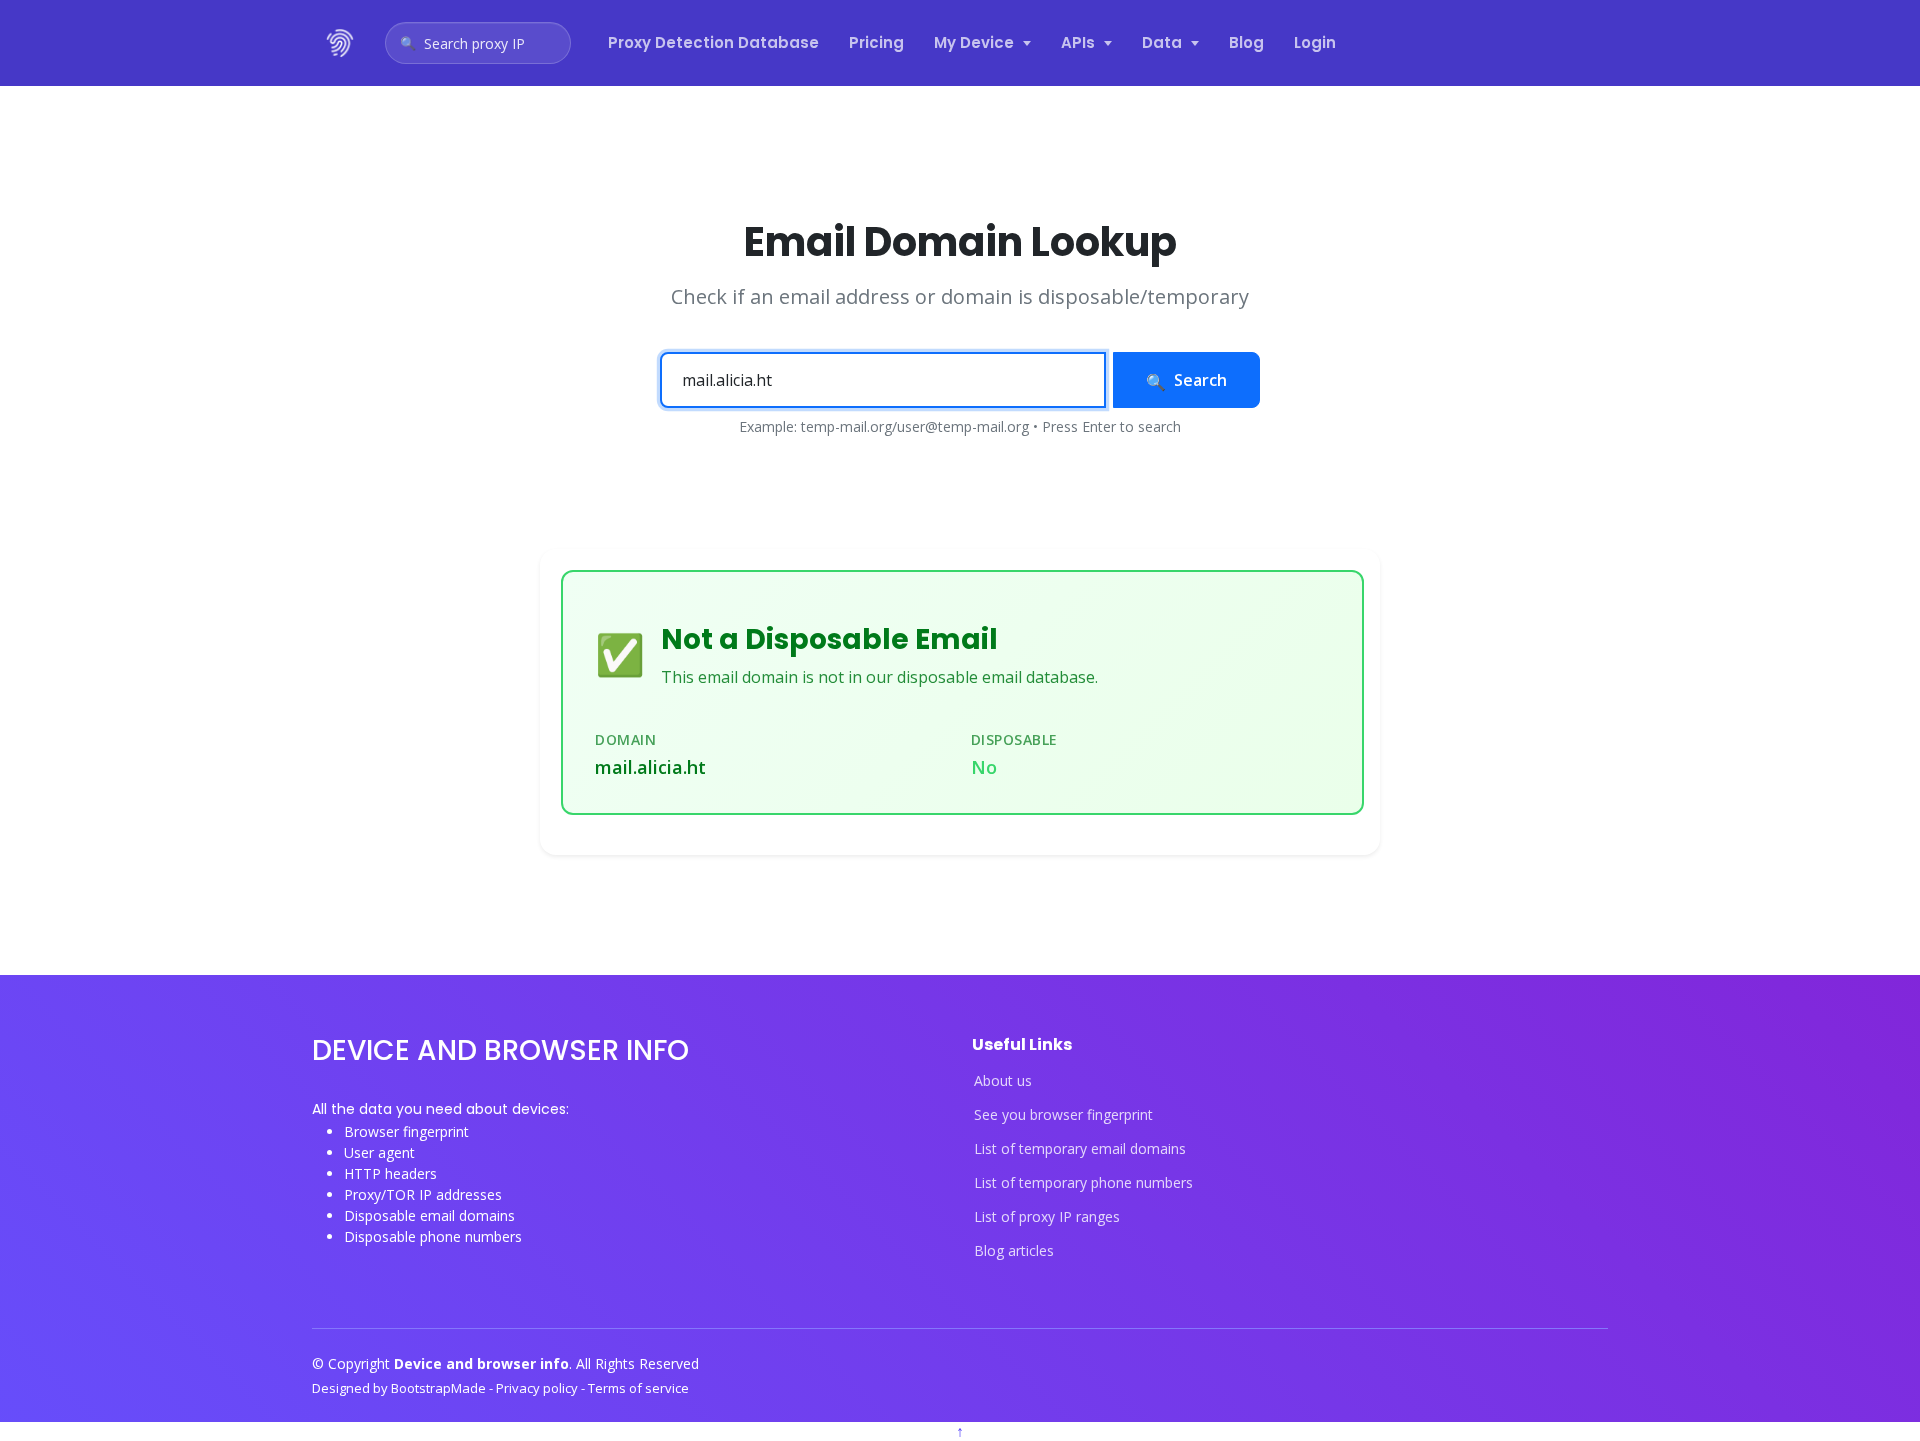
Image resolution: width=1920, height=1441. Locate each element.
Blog (1246, 42)
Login (1315, 42)
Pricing (876, 42)
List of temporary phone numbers (1083, 1183)
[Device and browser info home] (341, 43)
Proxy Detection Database (713, 42)
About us (1003, 1081)
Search (1200, 380)
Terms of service (638, 1388)
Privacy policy (538, 1388)
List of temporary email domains (1080, 1149)
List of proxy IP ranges (1047, 1217)
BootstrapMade (440, 1388)
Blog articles (1014, 1251)
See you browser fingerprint (1063, 1115)
